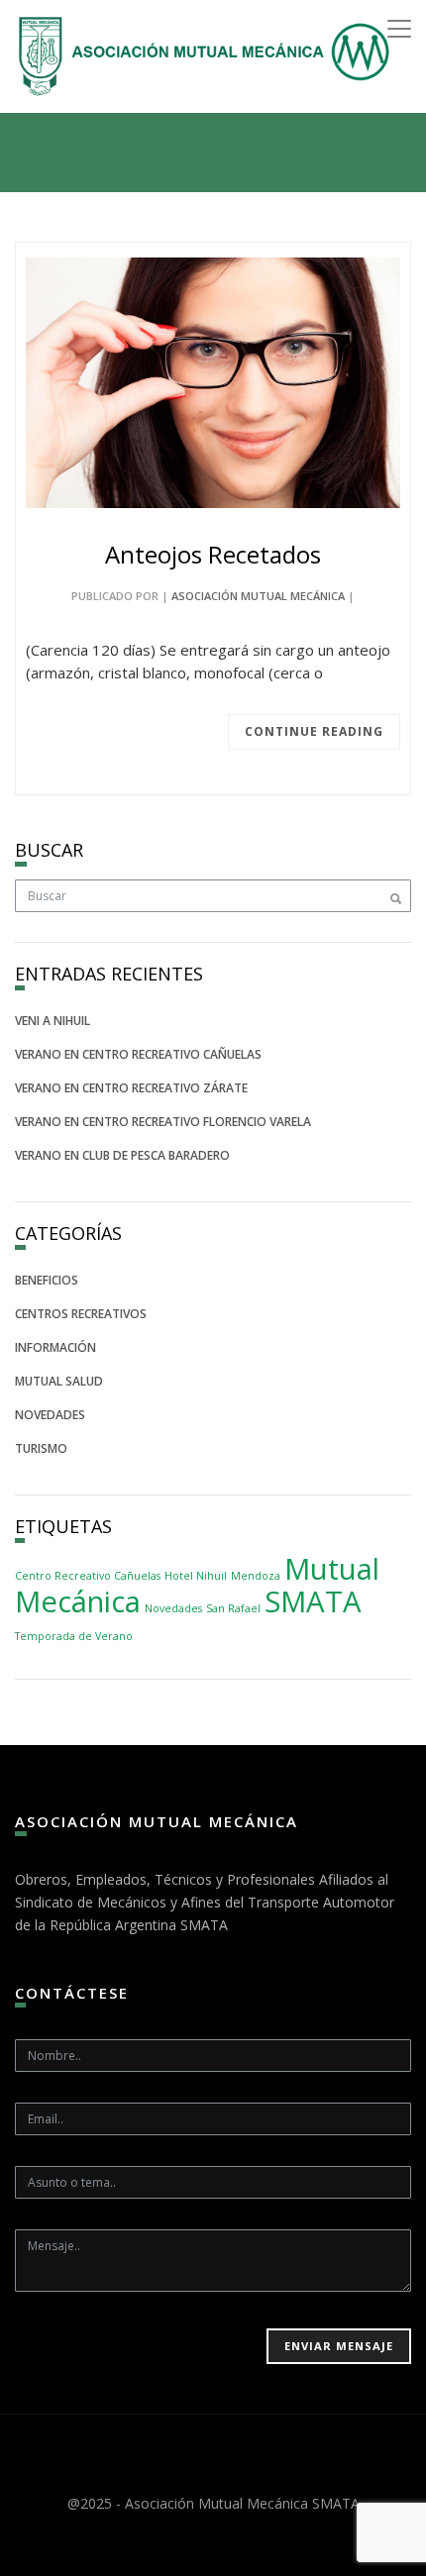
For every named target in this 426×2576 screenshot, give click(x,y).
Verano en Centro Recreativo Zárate (131, 1088)
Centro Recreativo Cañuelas (88, 1576)
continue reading (314, 731)
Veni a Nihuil (53, 1021)
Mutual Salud (59, 1381)
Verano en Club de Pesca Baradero (122, 1155)
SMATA (313, 1601)
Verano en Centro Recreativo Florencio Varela (163, 1122)
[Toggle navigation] (399, 29)
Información (55, 1347)
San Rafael (233, 1608)
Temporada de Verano (74, 1636)
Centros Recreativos (81, 1314)
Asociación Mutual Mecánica (258, 596)
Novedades (50, 1415)
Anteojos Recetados (213, 554)
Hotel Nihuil (196, 1576)
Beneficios (47, 1280)
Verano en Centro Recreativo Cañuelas (138, 1054)
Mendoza (256, 1576)
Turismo (41, 1448)
